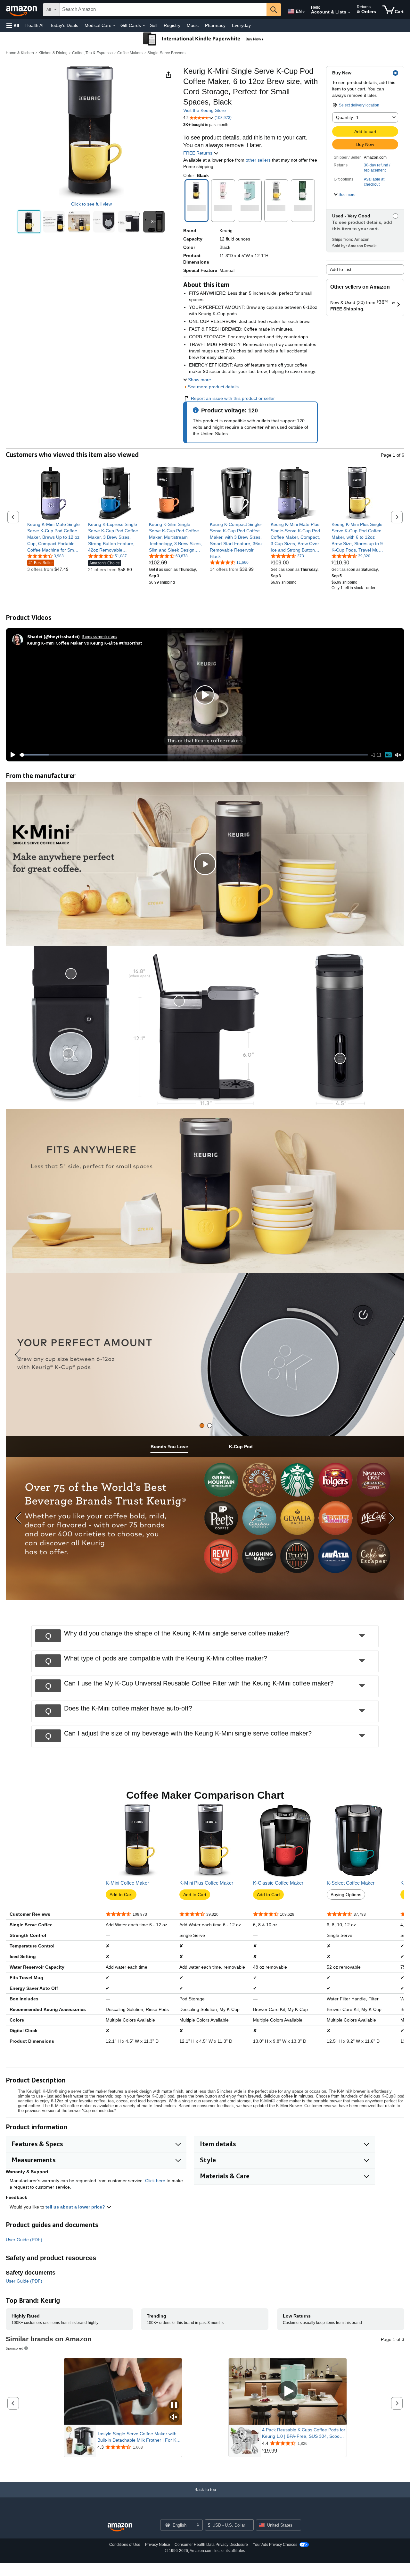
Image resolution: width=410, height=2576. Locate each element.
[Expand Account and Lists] (349, 13)
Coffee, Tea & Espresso (92, 53)
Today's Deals (64, 25)
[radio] (29, 222)
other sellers (258, 160)
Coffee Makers (130, 53)
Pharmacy (215, 25)
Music (193, 25)
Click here (155, 2181)
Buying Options (346, 1895)
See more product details (213, 387)
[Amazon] (22, 10)
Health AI (34, 25)
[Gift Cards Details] (144, 26)
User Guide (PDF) (24, 2240)
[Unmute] (398, 755)
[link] (54, 537)
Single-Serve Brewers (166, 53)
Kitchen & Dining (53, 53)
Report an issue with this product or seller (233, 398)
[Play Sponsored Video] (288, 2391)
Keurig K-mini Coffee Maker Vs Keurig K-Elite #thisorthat (85, 643)
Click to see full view (91, 204)
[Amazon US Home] (120, 2527)
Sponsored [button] (15, 2348)
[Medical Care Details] (114, 26)
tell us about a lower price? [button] (76, 2207)
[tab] (202, 1426)
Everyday (241, 25)
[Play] (11, 755)
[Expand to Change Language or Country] (304, 12)
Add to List (341, 269)
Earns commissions (100, 636)
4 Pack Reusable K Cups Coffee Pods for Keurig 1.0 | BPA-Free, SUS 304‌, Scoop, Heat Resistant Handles (304, 2433)
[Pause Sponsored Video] (174, 2406)
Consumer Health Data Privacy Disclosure (211, 2545)
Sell (154, 25)
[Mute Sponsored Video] (174, 2417)
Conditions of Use (125, 2545)
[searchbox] (163, 10)
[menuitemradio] (388, 755)
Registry (172, 25)
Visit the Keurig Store (205, 110)
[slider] (194, 755)
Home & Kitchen (20, 53)
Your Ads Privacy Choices (275, 2545)
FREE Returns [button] (198, 153)
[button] (13, 25)
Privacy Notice (158, 2545)
